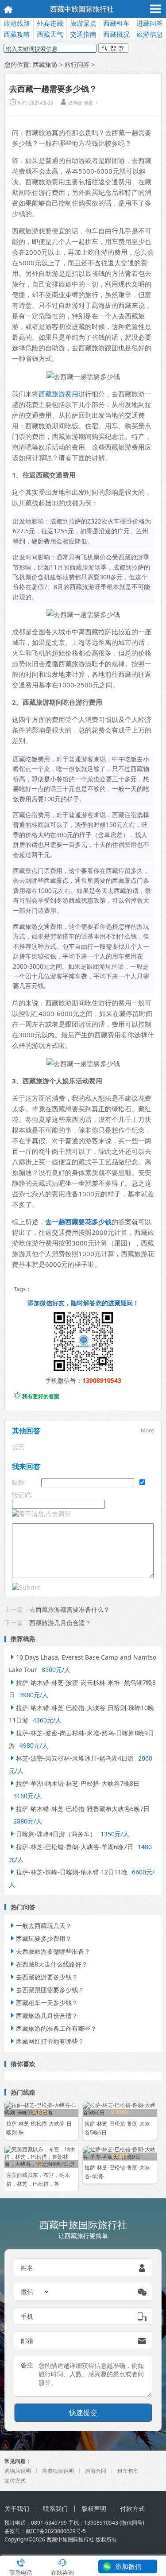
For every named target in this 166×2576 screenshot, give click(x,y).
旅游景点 (83, 23)
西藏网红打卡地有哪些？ (46, 2041)
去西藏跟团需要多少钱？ (46, 1990)
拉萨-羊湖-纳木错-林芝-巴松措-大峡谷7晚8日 (74, 1783)
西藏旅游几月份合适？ (60, 1623)
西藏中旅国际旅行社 (82, 9)
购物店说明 (18, 2471)
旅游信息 (150, 34)
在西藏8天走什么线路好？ (48, 1964)
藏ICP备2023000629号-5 (56, 2531)
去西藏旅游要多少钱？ (43, 1977)
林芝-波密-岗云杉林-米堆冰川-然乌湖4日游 (71, 1758)
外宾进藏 (50, 23)
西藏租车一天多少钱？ (43, 2003)
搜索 (113, 49)
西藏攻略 (17, 34)
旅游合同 (96, 2471)
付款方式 (132, 2508)
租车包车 (128, 2471)
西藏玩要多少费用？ (40, 1938)
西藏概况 (116, 34)
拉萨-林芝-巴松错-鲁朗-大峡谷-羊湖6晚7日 (71, 1847)
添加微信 (128, 2566)
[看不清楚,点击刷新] (41, 1514)
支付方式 (15, 2481)
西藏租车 (116, 23)
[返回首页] (6, 9)
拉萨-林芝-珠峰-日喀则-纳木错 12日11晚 (68, 1872)
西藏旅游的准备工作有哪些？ (53, 2028)
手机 (27, 2316)
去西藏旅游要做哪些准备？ (50, 1951)
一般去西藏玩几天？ (40, 1926)
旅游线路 (17, 23)
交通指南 (83, 34)
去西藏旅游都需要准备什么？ (69, 1609)
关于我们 (17, 2508)
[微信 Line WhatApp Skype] (35, 2292)
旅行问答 (77, 64)
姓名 (27, 2268)
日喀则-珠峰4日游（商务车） (52, 1834)
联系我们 (55, 2508)
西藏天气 (50, 34)
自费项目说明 (58, 2471)
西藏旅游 (45, 64)
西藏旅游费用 (58, 394)
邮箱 (27, 2341)
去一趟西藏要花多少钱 (78, 1222)
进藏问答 (150, 23)
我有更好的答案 (37, 1396)
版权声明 (94, 2508)
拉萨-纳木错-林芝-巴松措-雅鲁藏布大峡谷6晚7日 (79, 1809)
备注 (27, 2365)
